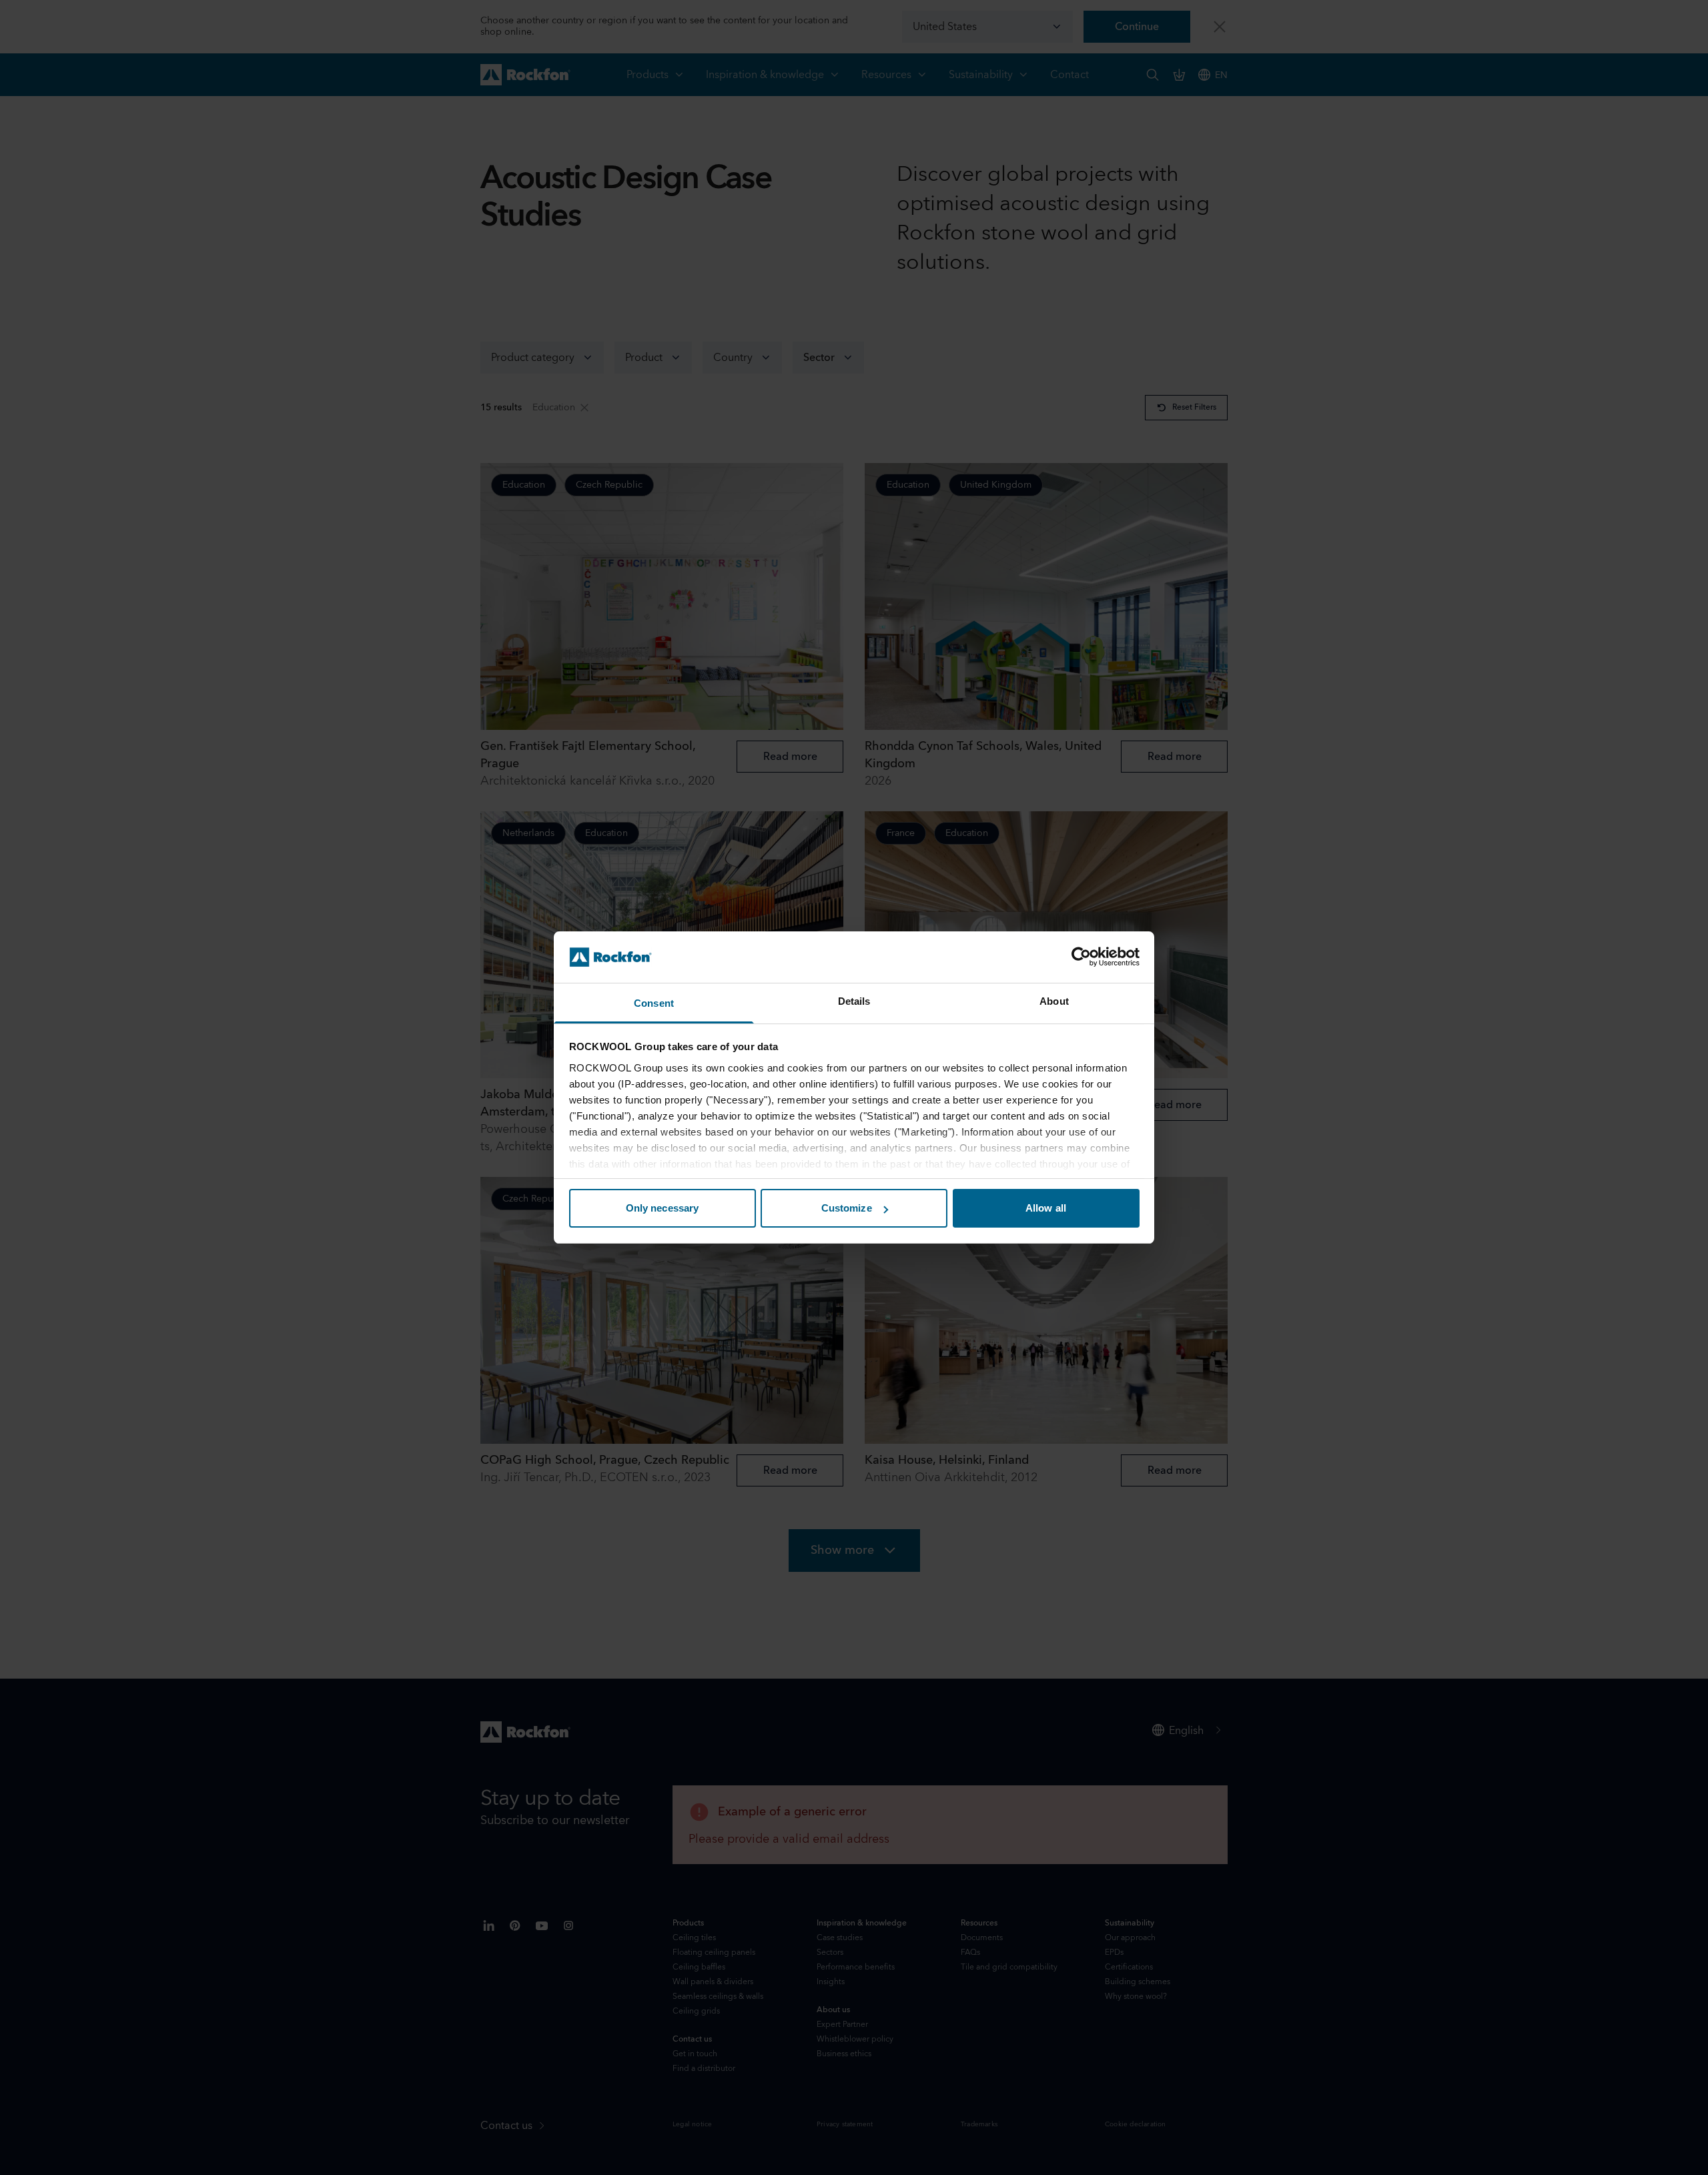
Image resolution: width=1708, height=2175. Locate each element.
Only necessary (662, 1208)
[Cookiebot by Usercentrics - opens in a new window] (1081, 957)
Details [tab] (854, 1001)
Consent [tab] (654, 1003)
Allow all (1046, 1208)
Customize (847, 1208)
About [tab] (1054, 1001)
